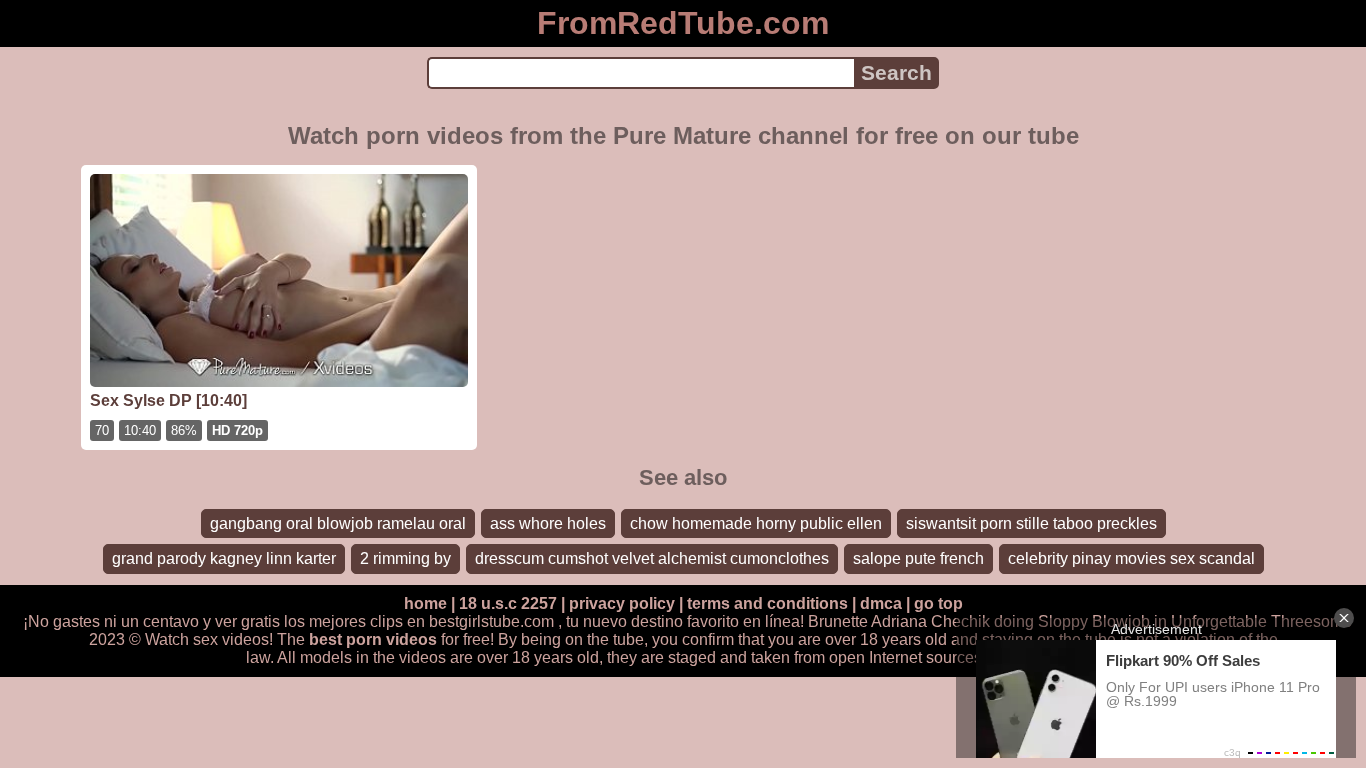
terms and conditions (767, 603)
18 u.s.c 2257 (508, 603)
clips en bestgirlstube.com (462, 621)
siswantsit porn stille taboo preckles (1031, 523)
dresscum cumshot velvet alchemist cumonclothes (652, 558)
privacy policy (622, 603)
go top (938, 603)
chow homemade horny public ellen (756, 523)
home (425, 603)
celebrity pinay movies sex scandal (1131, 558)
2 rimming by (405, 558)
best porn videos (373, 639)
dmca (881, 603)
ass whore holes (548, 523)
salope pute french (918, 558)
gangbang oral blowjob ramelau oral (338, 523)
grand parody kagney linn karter (224, 558)
